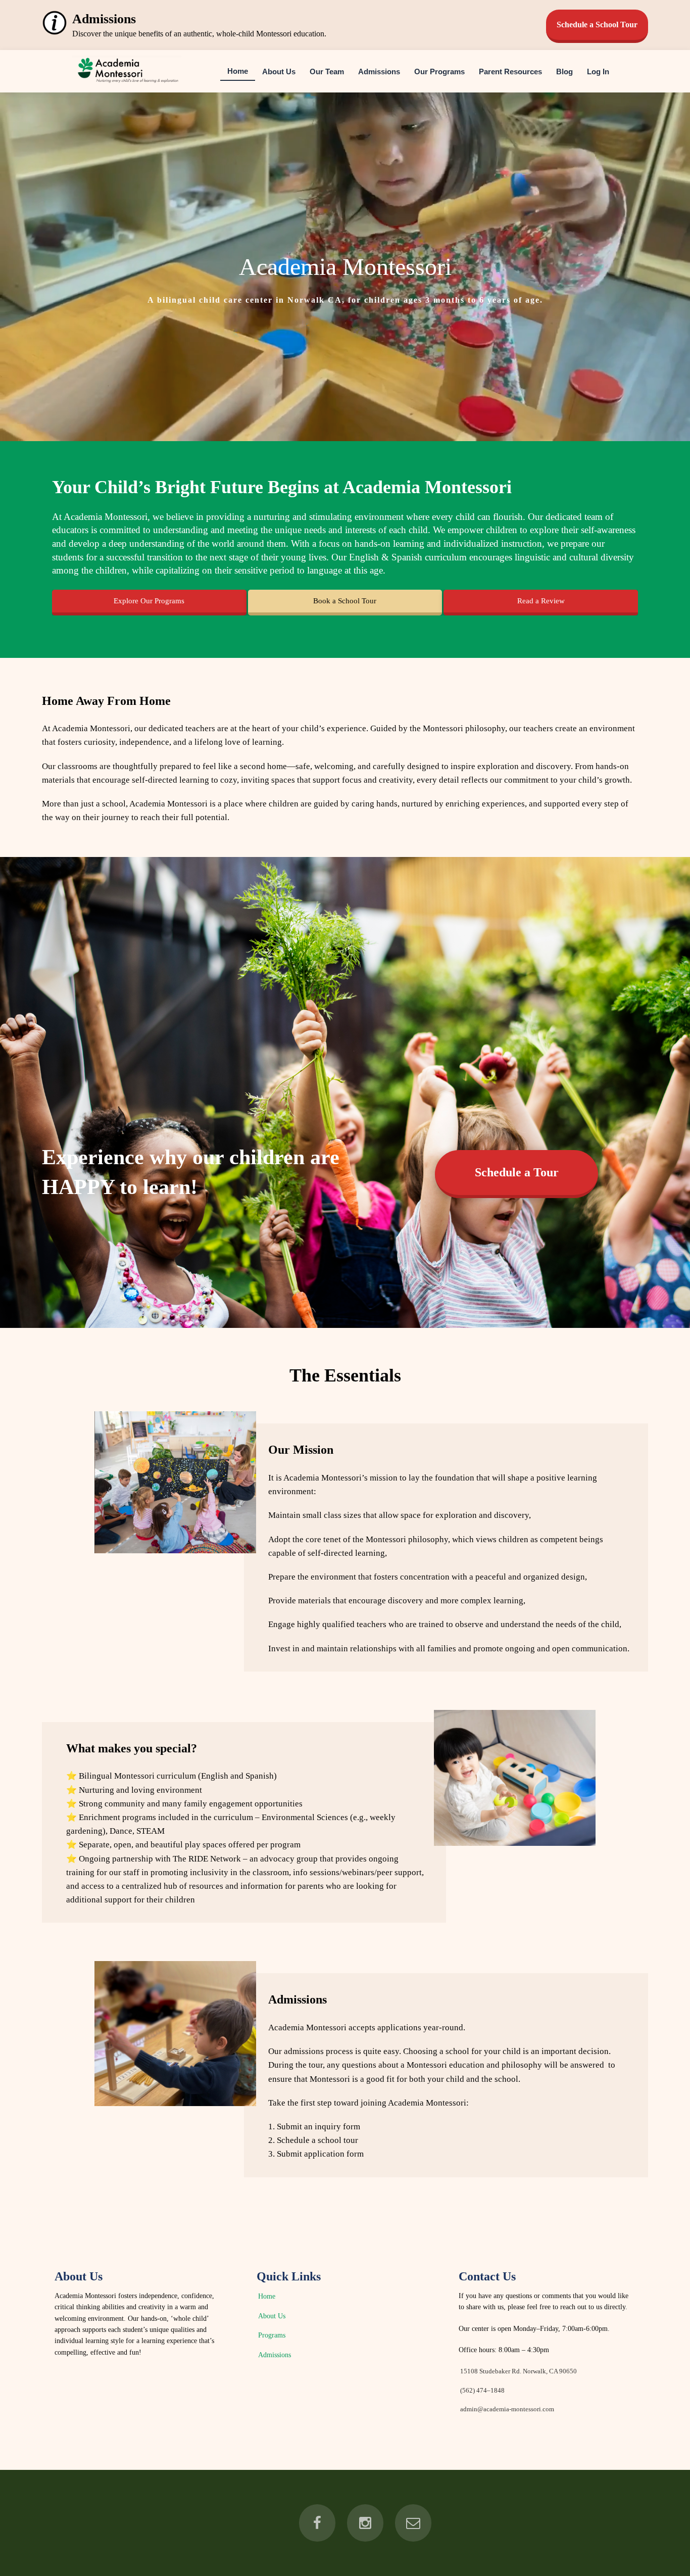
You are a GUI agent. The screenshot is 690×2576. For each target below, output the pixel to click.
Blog (564, 71)
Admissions (379, 71)
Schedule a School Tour (597, 25)
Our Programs (439, 71)
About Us (279, 71)
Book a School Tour (345, 601)
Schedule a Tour (517, 1172)
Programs (272, 2335)
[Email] (413, 2523)
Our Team (327, 71)
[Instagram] (365, 2523)
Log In (598, 71)
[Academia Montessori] (127, 84)
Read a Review (541, 601)
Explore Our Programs (149, 601)
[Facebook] (317, 2523)
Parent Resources (510, 71)
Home (238, 70)
